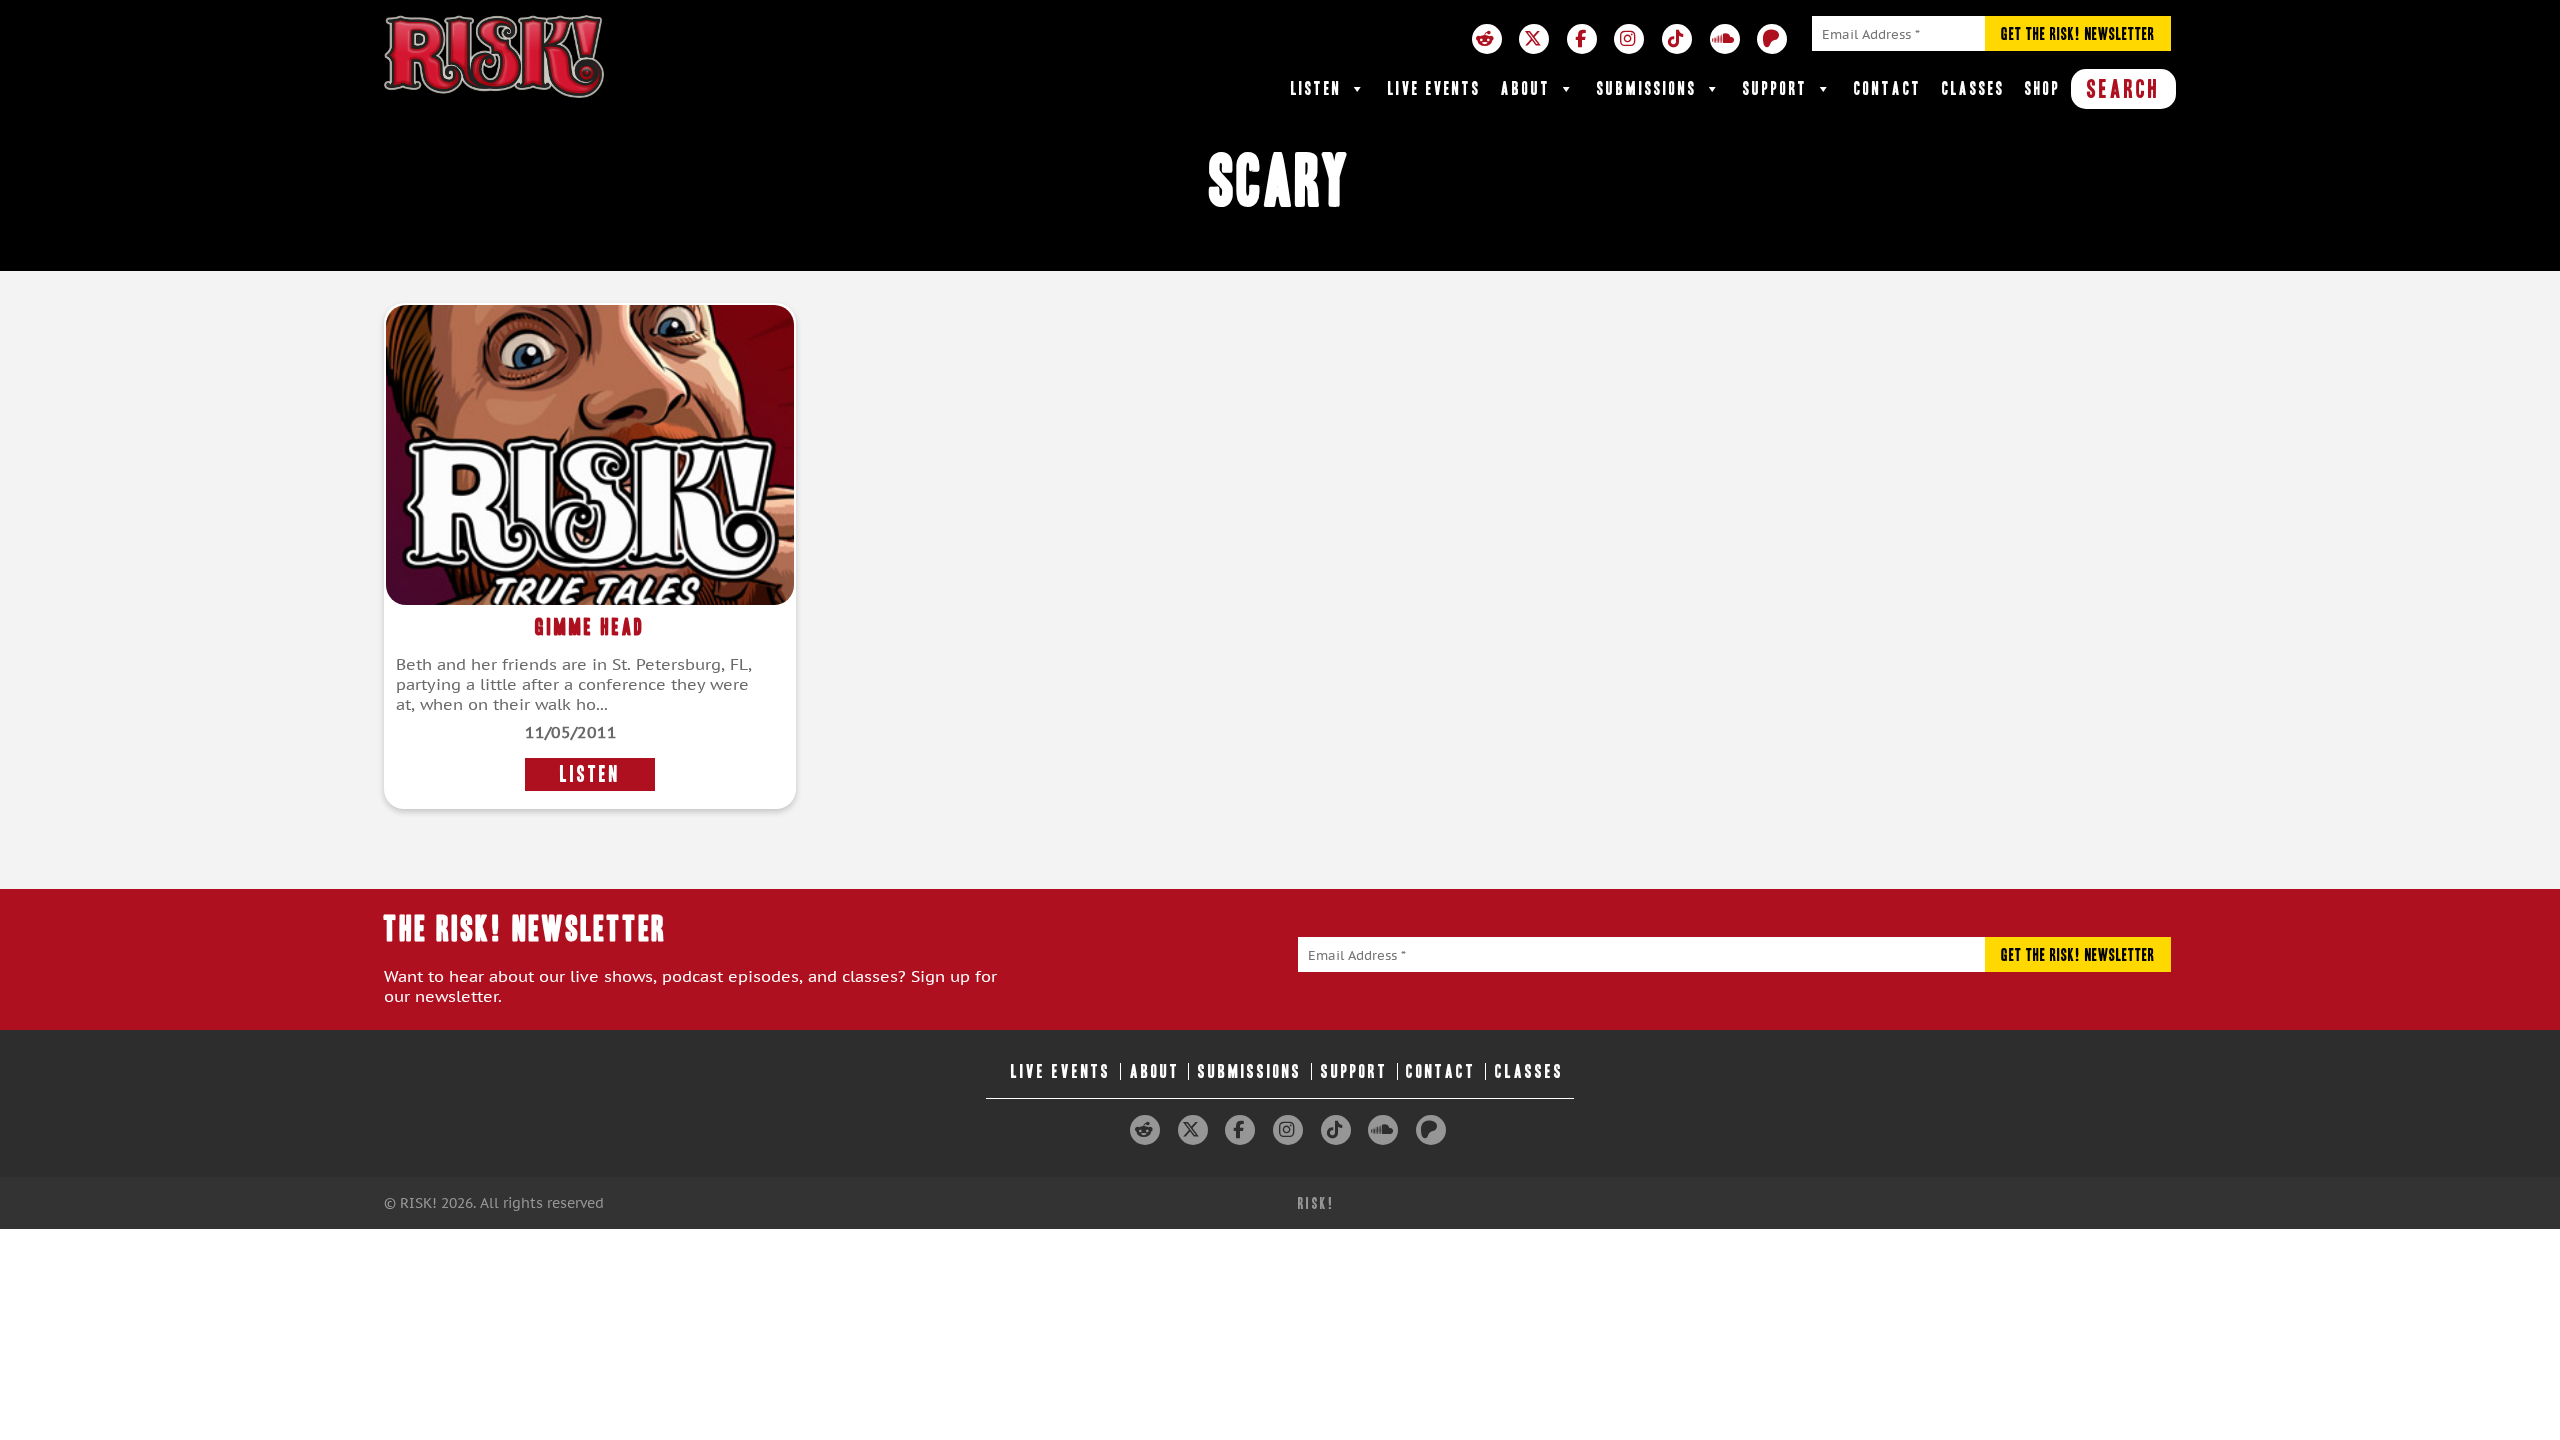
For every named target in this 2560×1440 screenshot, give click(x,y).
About (1526, 88)
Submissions (1647, 88)
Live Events (1434, 88)
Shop (2043, 88)
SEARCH (2123, 89)
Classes (1973, 88)
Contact (1888, 88)
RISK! (1316, 1203)
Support (1775, 88)
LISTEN (590, 774)
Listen (1316, 88)
